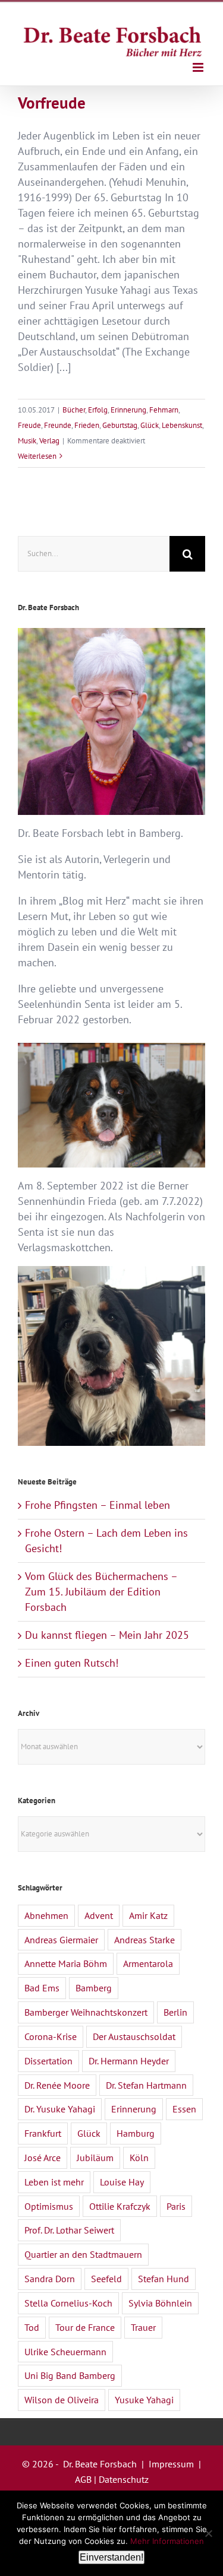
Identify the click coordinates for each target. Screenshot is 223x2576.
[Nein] (208, 2533)
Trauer (143, 2327)
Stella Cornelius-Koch (68, 2303)
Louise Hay (122, 2182)
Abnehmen (46, 1915)
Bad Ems (42, 1988)
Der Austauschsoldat (134, 2036)
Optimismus (49, 2206)
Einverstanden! (111, 2557)
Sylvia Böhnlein (160, 2303)
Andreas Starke (145, 1940)
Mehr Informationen (167, 2541)
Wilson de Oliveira (62, 2400)
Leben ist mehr (54, 2182)
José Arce (43, 2158)
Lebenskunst (182, 425)
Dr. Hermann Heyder (129, 2061)
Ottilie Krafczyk (120, 2206)
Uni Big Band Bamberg (70, 2375)
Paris (176, 2206)
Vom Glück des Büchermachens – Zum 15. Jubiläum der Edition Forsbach (101, 1592)
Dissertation (48, 2061)
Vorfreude (52, 102)
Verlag (49, 441)
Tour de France (85, 2327)
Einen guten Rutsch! (72, 1663)
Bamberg (94, 1988)
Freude (29, 425)
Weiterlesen (37, 456)
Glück (150, 425)
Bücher (74, 410)
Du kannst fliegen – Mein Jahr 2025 (107, 1635)
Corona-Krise (51, 2036)
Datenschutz (124, 2479)
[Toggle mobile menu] (199, 67)
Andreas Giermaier (61, 1940)
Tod (32, 2327)
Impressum (171, 2464)
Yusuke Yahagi (144, 2400)
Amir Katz (148, 1915)
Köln (139, 2158)
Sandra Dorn (50, 2279)
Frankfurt (43, 2133)
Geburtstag (120, 425)
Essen (184, 2109)
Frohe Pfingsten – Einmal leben (98, 1505)
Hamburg (136, 2133)
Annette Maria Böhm (66, 1963)
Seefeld (106, 2279)
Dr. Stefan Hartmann (146, 2085)
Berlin (175, 2012)
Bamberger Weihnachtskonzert (86, 2012)
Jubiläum (95, 2158)
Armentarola (148, 1963)
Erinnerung (128, 410)
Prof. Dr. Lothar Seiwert (69, 2230)
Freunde (58, 425)
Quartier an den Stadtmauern (83, 2254)
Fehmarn (164, 410)
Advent (99, 1915)
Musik (27, 441)
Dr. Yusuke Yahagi (60, 2109)
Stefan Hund (164, 2279)
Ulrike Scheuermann (65, 2352)
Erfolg (98, 410)
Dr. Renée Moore (57, 2085)
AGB (83, 2479)
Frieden (87, 425)
